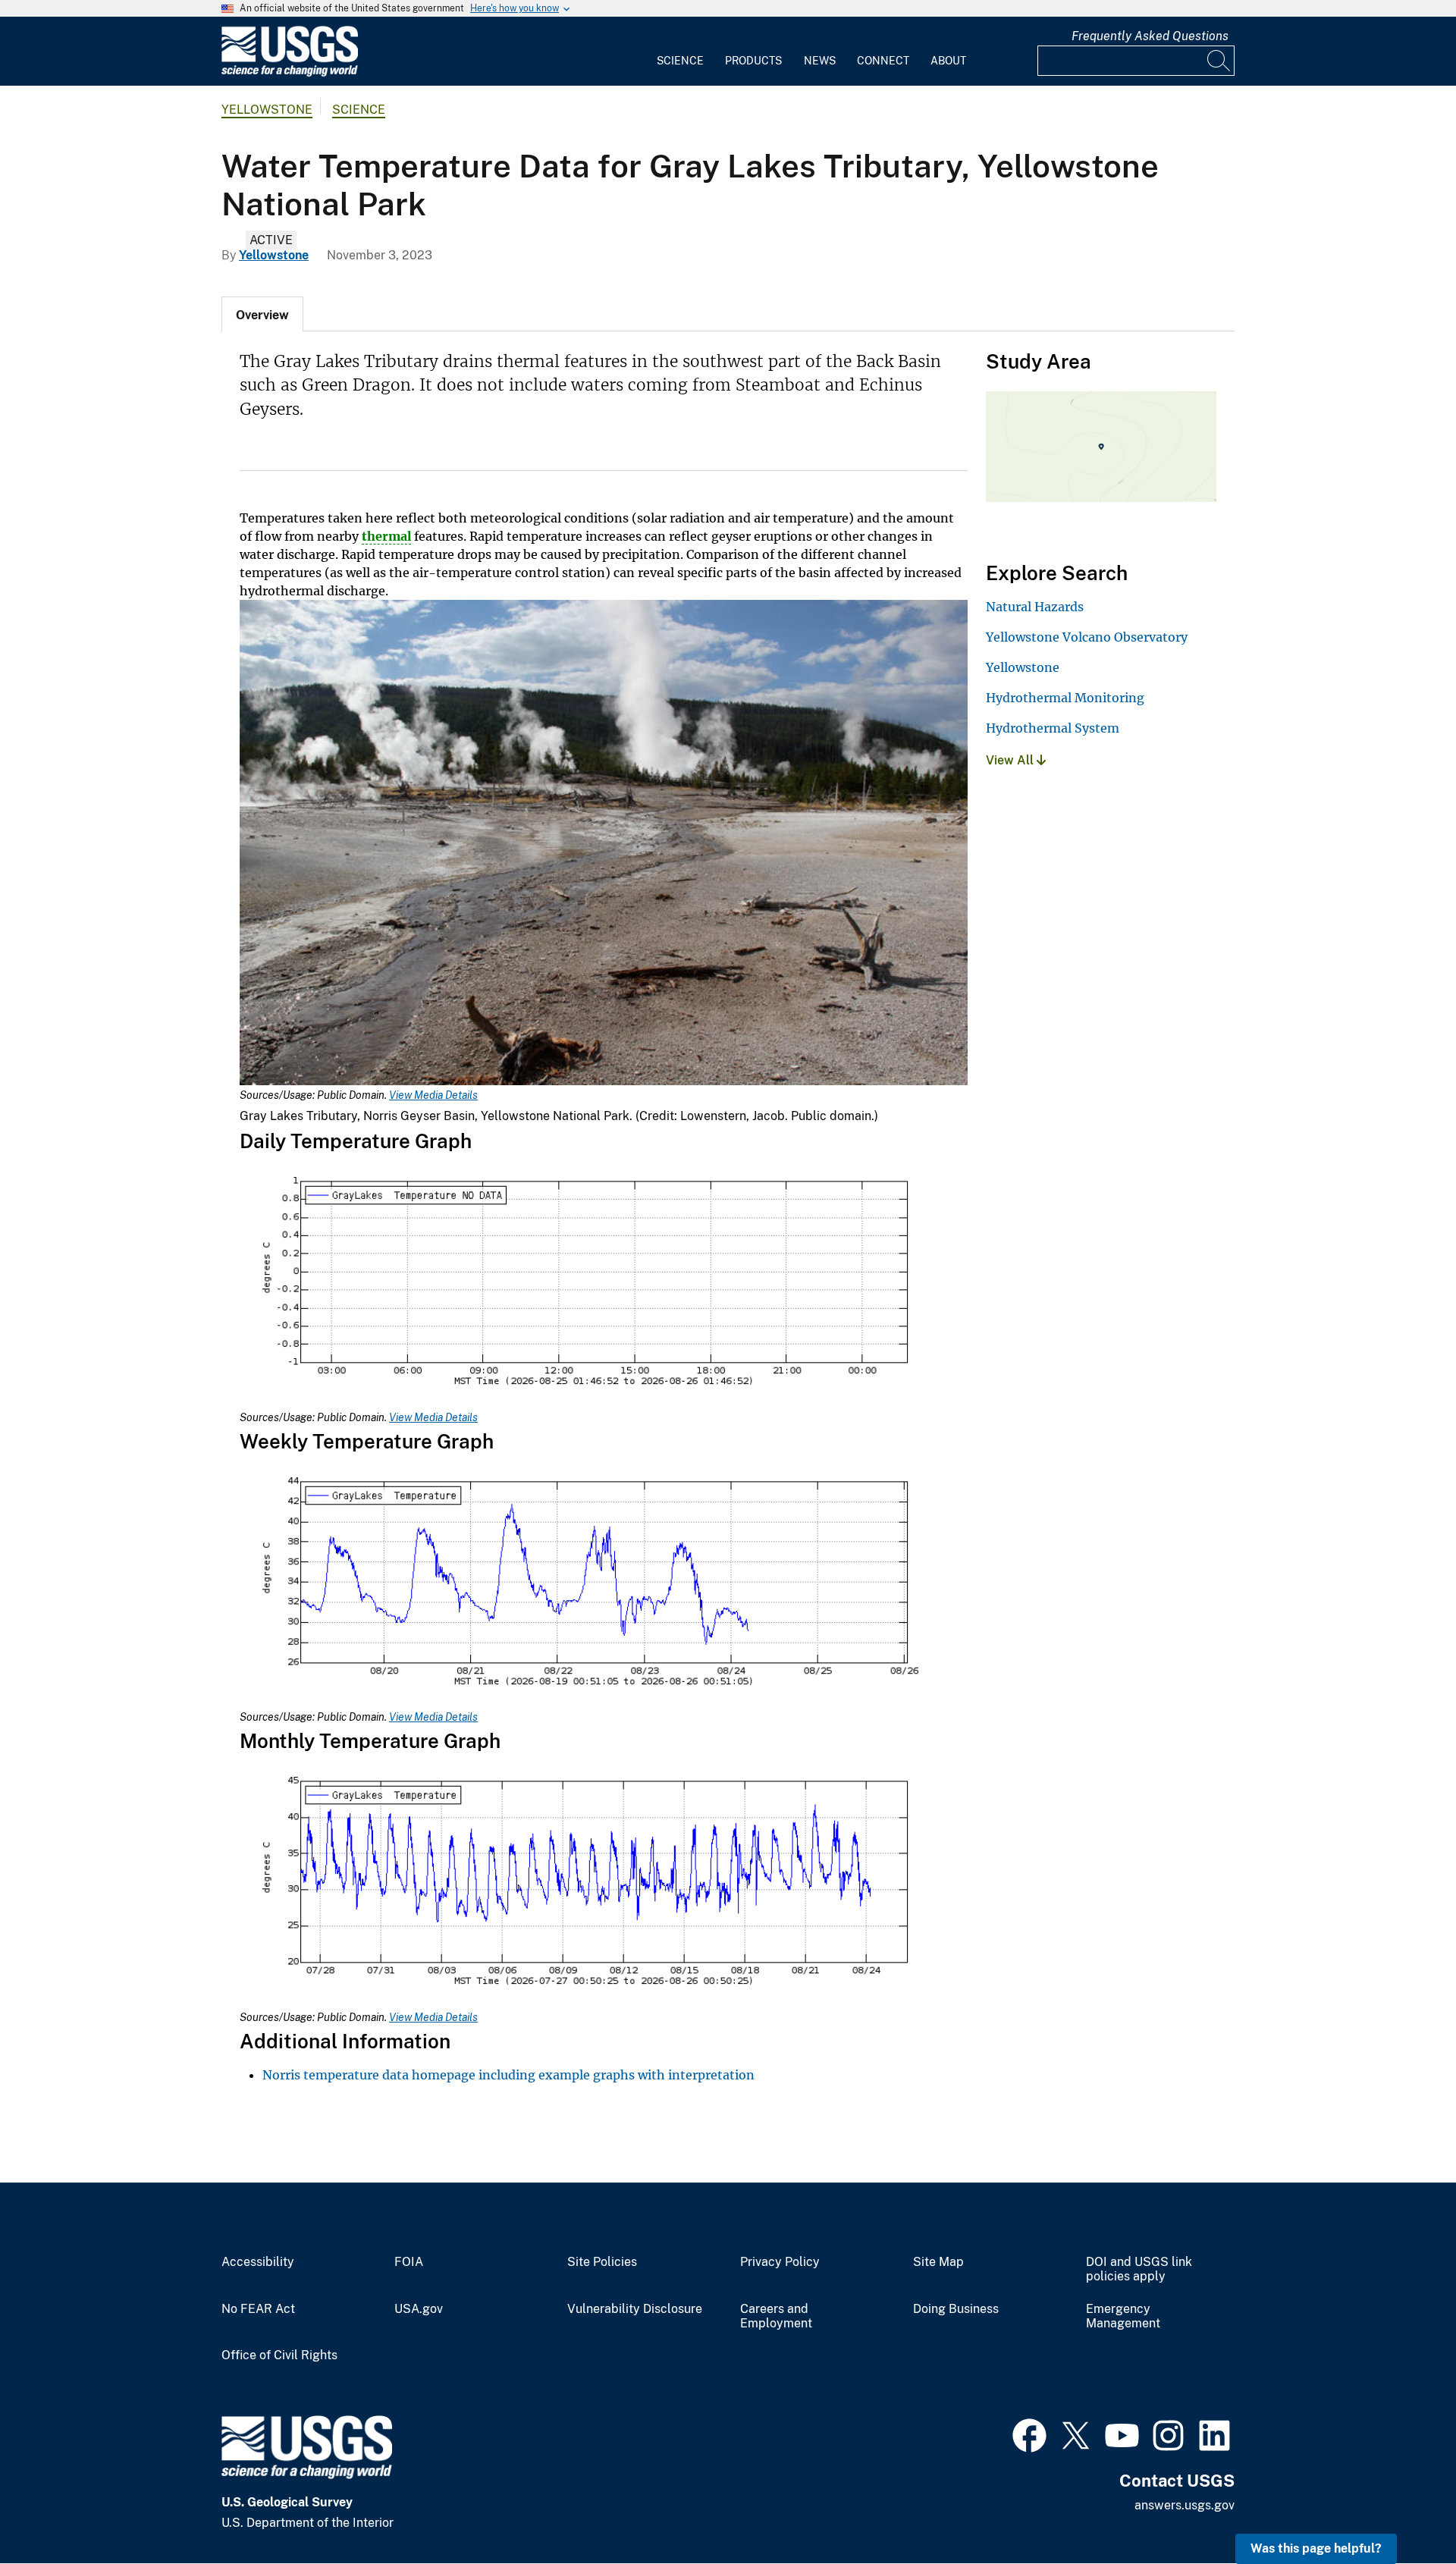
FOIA (409, 2262)
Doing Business (956, 2309)
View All (1011, 760)
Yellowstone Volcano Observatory (1087, 637)
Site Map (938, 2262)
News (820, 61)
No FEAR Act (258, 2309)
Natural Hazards (1035, 607)
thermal (386, 536)
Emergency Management (1123, 2316)
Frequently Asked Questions (1150, 36)
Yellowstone (267, 110)
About (948, 61)
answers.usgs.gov (1185, 2505)
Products (753, 61)
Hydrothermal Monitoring (1065, 698)
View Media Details (433, 1095)
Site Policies (602, 2262)
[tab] (262, 314)
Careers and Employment (776, 2316)
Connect (883, 61)
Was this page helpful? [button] (1316, 2548)
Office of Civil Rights (279, 2355)
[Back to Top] (1401, 2509)
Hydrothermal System (1053, 728)
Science (680, 61)
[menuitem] (680, 52)
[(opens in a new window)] (1029, 2434)
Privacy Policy (780, 2262)
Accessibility (258, 2262)
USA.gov (419, 2309)
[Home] (290, 73)
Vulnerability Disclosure (635, 2309)
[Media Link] (604, 844)
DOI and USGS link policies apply (1139, 2269)
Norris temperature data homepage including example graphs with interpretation (508, 2075)
